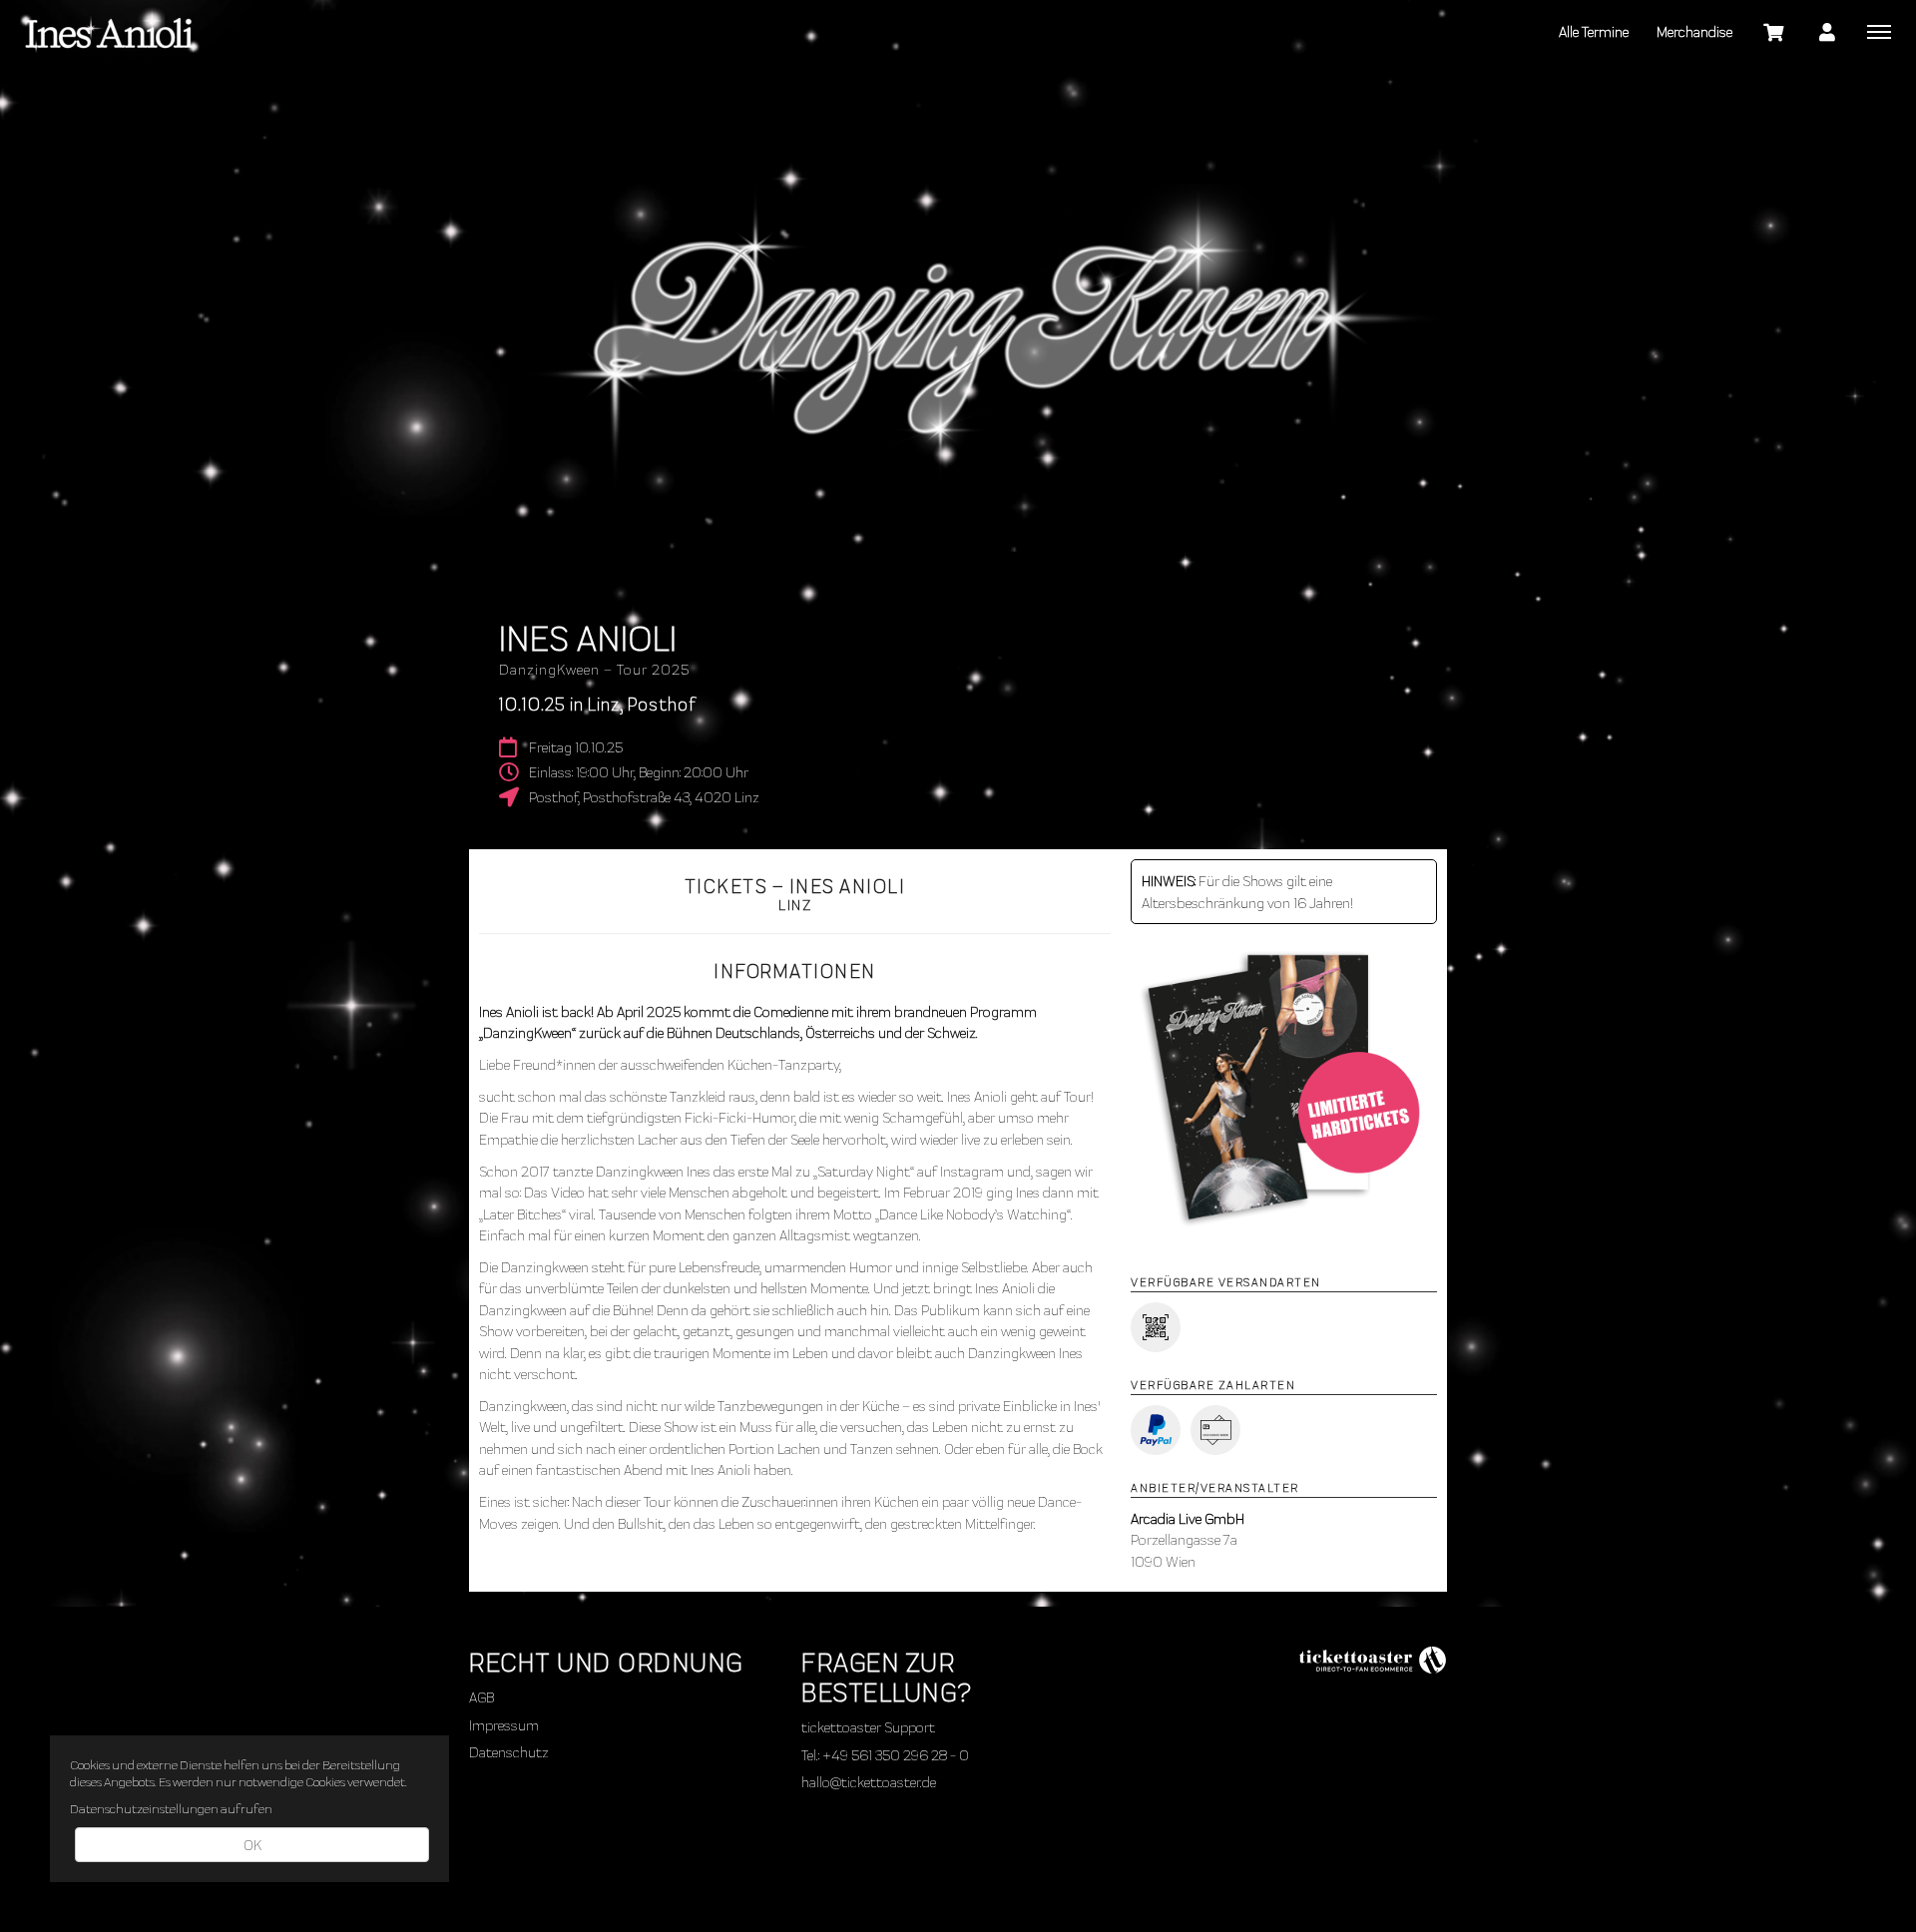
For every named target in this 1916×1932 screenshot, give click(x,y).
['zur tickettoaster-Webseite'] (1372, 1657)
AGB (481, 1696)
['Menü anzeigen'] (1879, 31)
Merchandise (1694, 31)
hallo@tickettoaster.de (869, 1781)
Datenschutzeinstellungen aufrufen (171, 1808)
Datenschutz (509, 1751)
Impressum (504, 1724)
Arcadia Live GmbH (1188, 1518)
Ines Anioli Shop (110, 30)
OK (252, 1844)
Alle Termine (1594, 31)
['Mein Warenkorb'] (1774, 31)
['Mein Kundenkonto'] (1827, 31)
